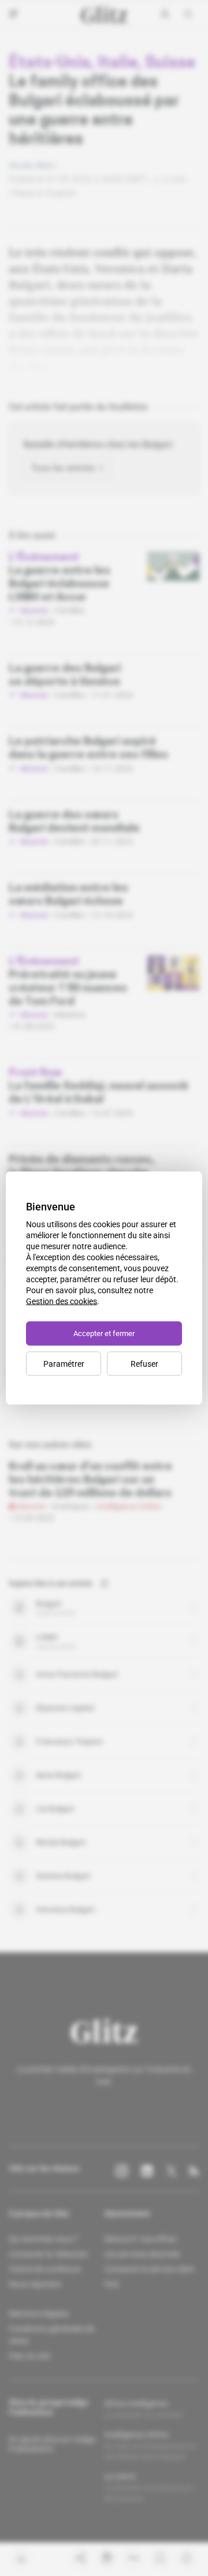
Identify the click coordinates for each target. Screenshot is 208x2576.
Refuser (144, 1364)
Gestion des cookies (62, 1301)
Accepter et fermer (104, 1333)
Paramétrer (64, 1364)
